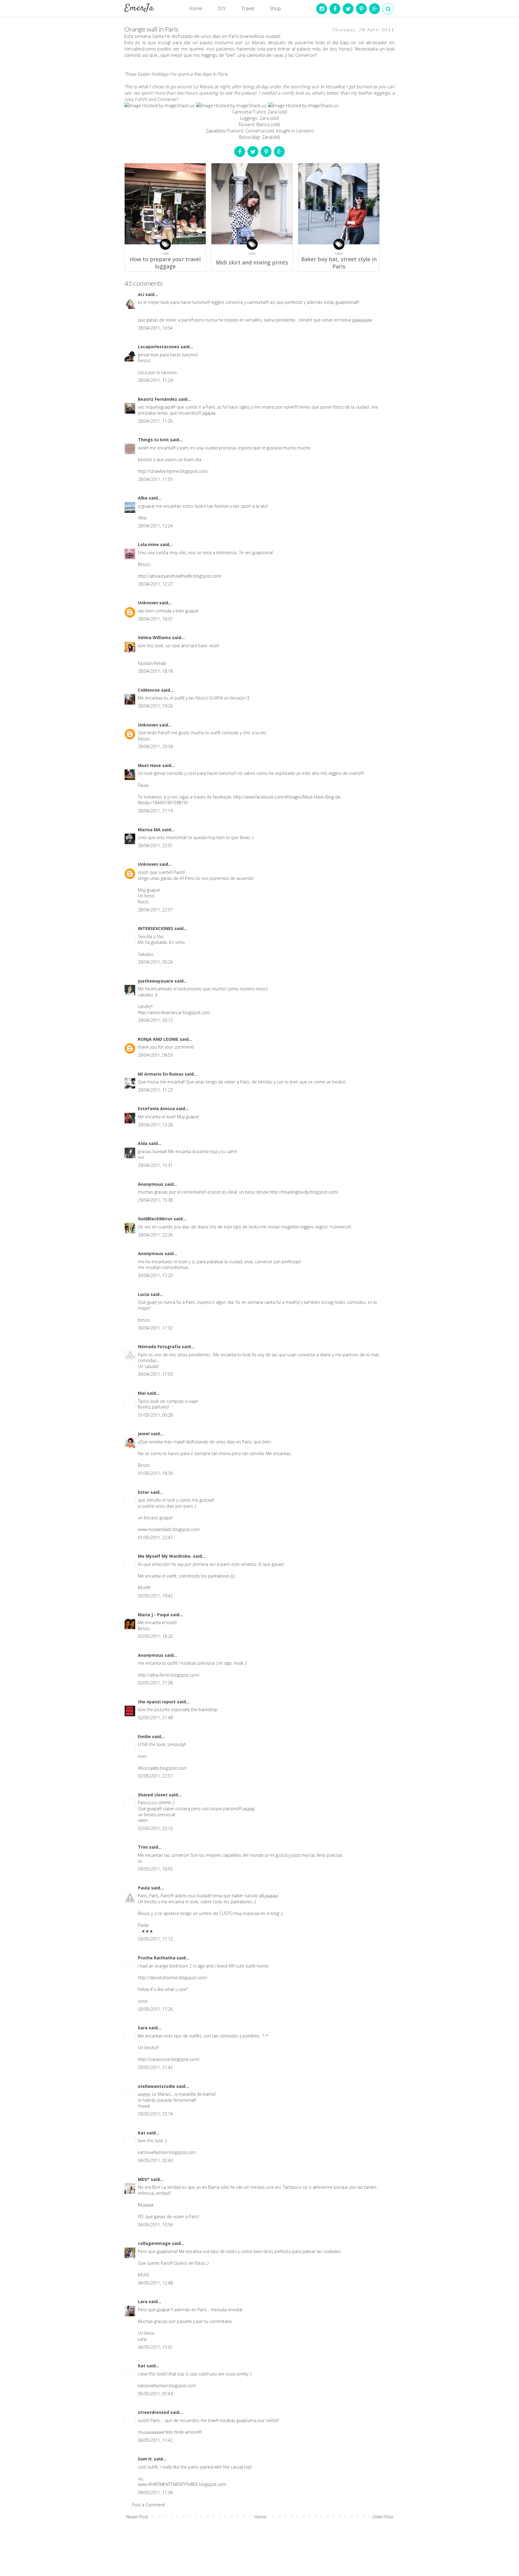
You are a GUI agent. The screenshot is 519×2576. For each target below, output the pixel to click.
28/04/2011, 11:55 (155, 479)
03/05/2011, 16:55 (155, 1869)
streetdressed (154, 2412)
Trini (143, 1847)
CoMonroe (149, 690)
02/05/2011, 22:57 (155, 1776)
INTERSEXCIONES (156, 928)
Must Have (150, 765)
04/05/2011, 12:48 (155, 2283)
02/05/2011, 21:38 (155, 1683)
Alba (143, 498)
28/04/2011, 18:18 (155, 671)
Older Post (383, 2517)
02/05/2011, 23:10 (155, 1828)
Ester (144, 1492)
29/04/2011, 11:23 (155, 1090)
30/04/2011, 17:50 (155, 1374)
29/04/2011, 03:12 (155, 1020)
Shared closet (153, 1795)
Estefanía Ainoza (157, 1108)
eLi (142, 294)
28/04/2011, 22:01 (155, 846)
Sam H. (146, 2459)
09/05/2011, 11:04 (155, 2492)
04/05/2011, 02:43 (155, 2160)
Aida (143, 1143)
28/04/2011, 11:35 (155, 421)
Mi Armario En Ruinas (161, 1074)
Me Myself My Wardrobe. (165, 1556)
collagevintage (155, 2243)
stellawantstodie (157, 2086)
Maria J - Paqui (154, 1615)
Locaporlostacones (159, 347)
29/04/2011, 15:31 (155, 1165)
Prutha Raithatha (157, 1958)
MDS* (144, 2179)
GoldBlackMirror (156, 1219)
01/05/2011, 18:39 (155, 1473)
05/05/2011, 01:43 (155, 2394)
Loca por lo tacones (157, 372)
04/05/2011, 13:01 (155, 2347)
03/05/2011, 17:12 (155, 1939)
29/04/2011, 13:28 (155, 1125)
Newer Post (137, 2517)
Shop (275, 8)
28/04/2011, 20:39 (155, 746)
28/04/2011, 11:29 (155, 380)
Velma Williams (155, 637)
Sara (143, 2028)
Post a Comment (148, 2505)
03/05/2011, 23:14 (155, 2114)
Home (196, 8)
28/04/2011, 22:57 (155, 910)
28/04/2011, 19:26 (155, 706)
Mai (142, 1393)
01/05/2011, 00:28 (155, 1415)
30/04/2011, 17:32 (155, 1328)
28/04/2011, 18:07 (155, 619)
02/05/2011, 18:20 (155, 1636)
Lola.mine (149, 544)
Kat (142, 2133)
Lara (143, 2301)
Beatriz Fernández (158, 399)
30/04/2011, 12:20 (155, 1275)
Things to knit (154, 440)
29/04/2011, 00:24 (155, 962)
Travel (248, 8)
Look (165, 253)
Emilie (145, 1736)
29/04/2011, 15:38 (155, 1200)
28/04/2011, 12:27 (155, 584)
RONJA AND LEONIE (159, 1039)
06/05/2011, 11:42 (155, 2440)
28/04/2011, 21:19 (155, 811)
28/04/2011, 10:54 (155, 328)
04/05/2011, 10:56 (155, 2225)
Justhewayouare (156, 981)
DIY (222, 8)
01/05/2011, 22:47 (155, 1537)
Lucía (144, 1294)
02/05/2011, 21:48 (155, 1718)
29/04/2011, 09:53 (155, 1055)
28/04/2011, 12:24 (155, 526)
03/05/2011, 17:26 (155, 2009)
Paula (144, 1888)
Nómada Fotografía (160, 1347)
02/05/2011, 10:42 (155, 1596)
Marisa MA (150, 830)
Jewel (144, 1434)
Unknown (149, 603)
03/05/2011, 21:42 (155, 2067)
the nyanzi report (157, 1702)
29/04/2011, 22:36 (155, 1235)
